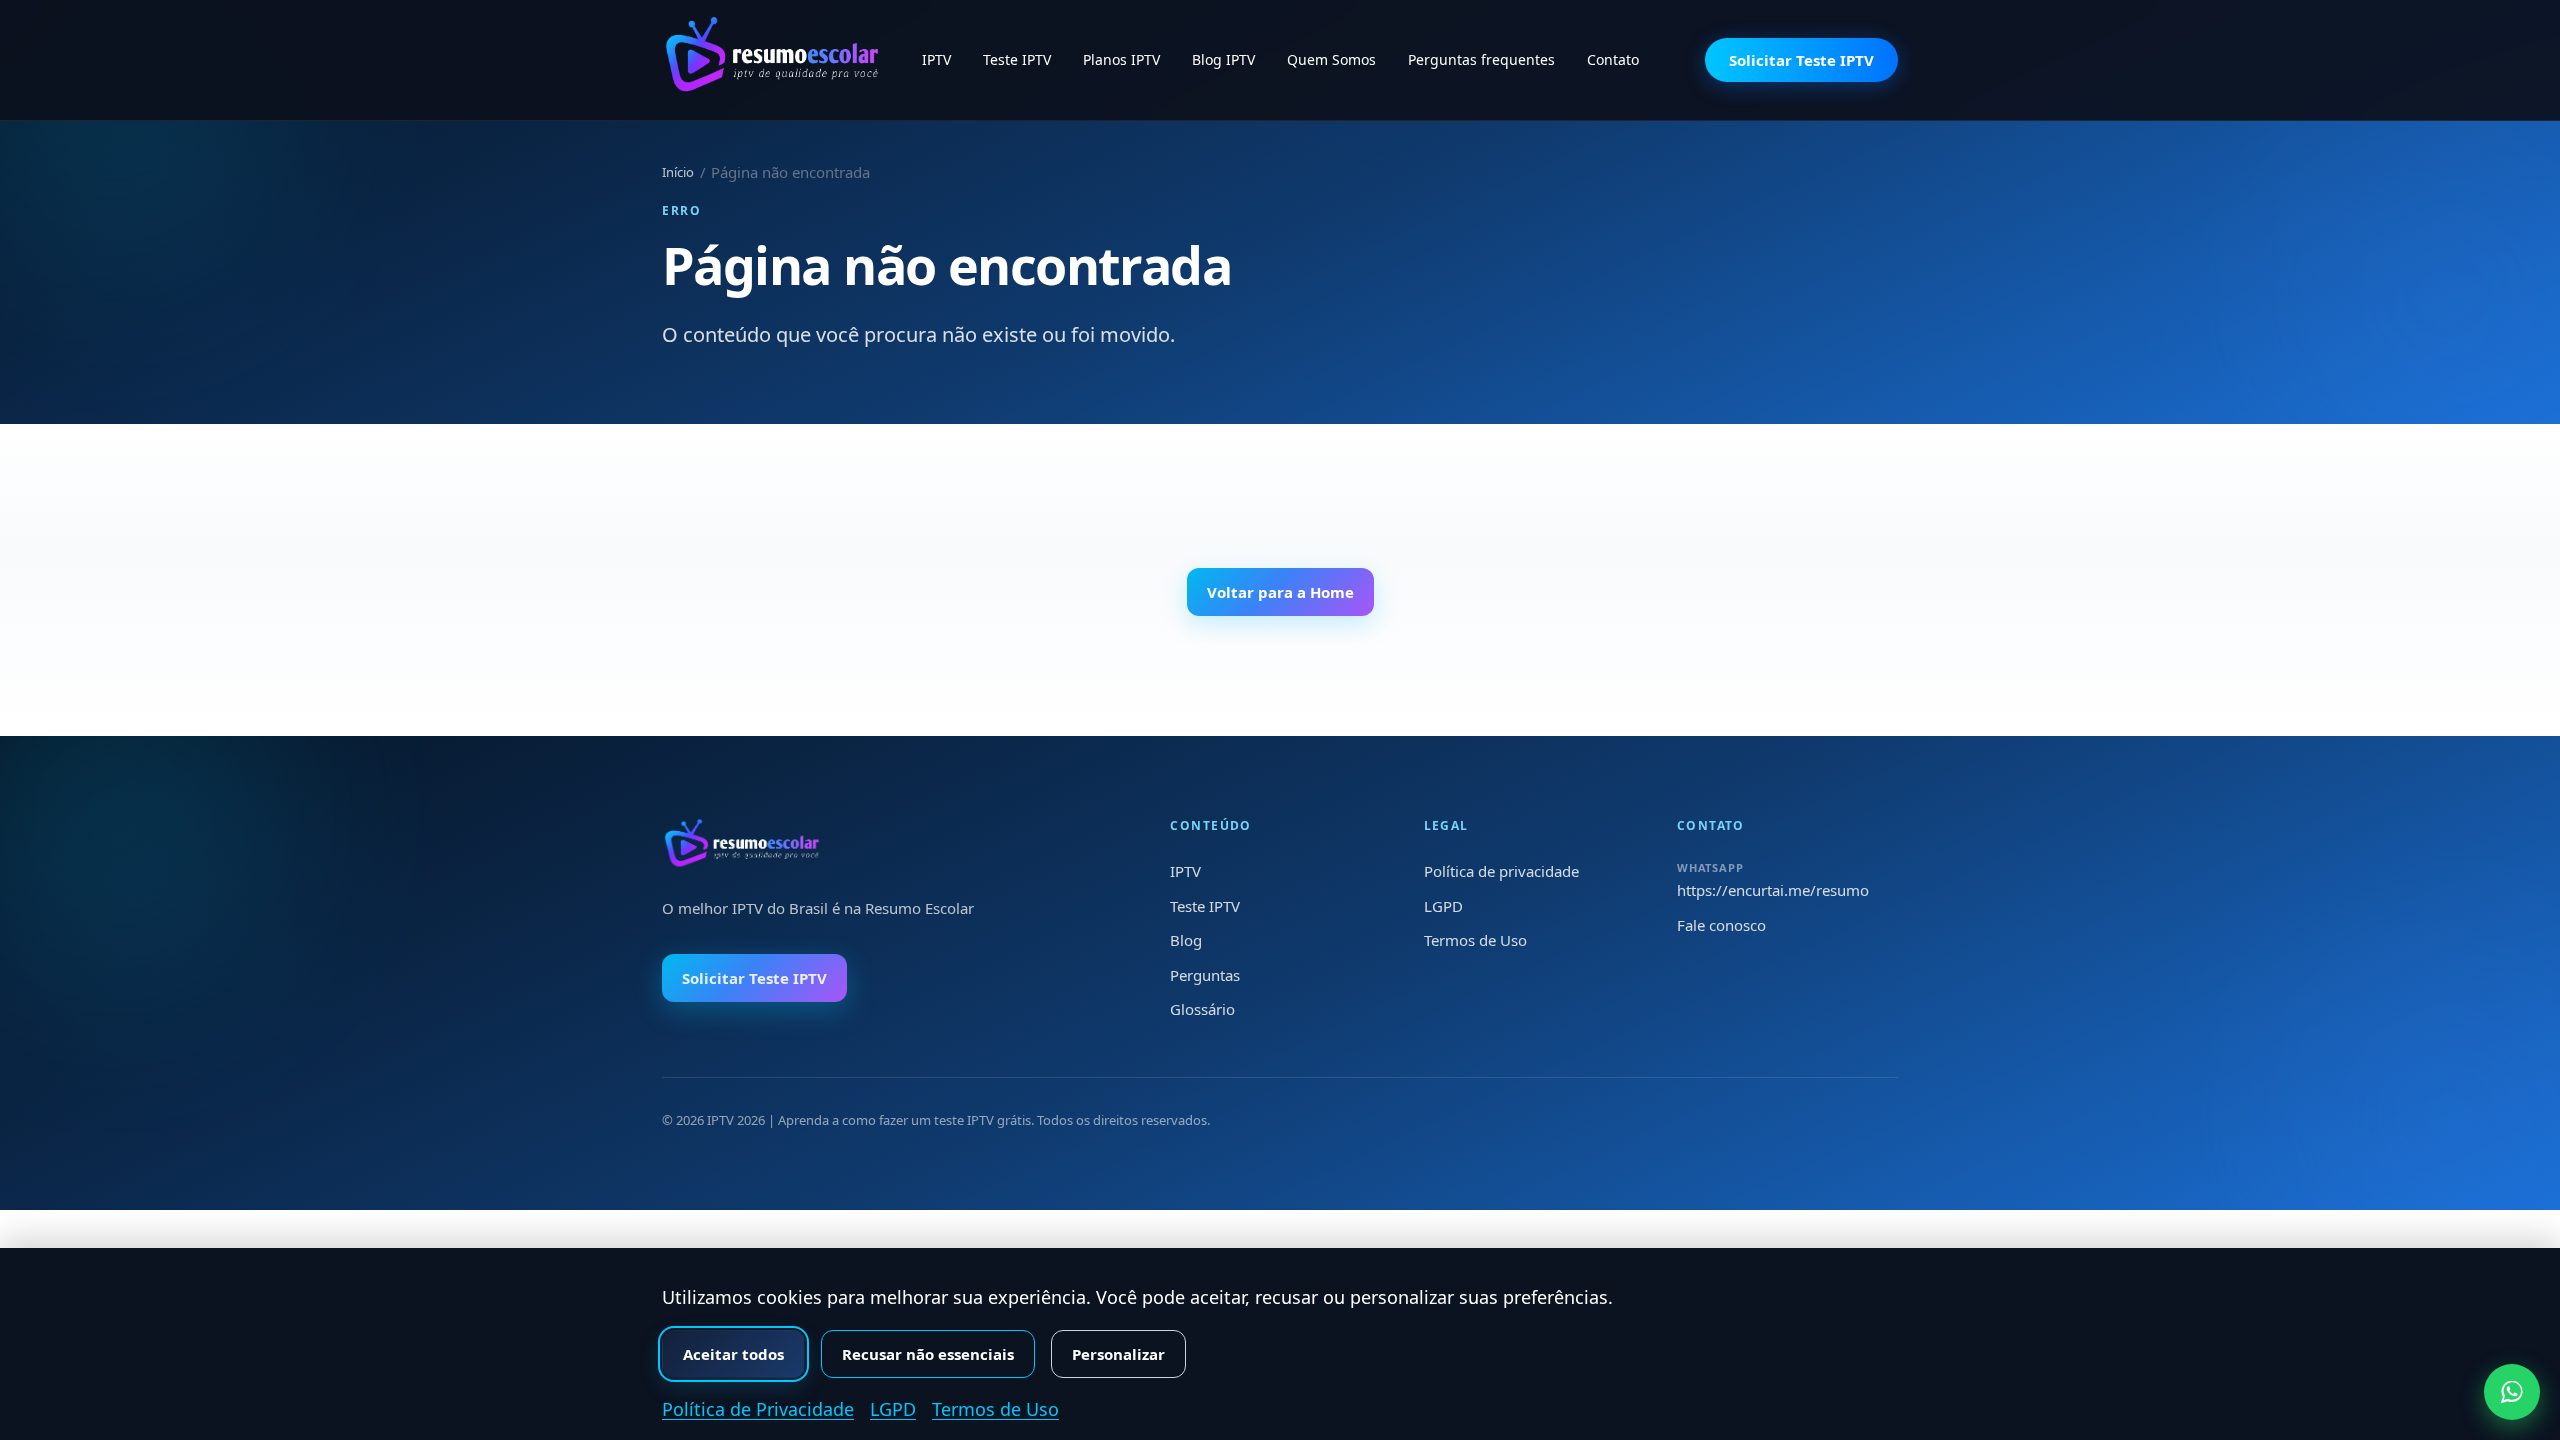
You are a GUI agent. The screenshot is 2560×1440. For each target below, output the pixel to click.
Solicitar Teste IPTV (1801, 60)
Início (678, 172)
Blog (1186, 940)
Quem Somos (1331, 59)
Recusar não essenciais (928, 1354)
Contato (1613, 59)
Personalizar (1118, 1354)
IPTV (936, 59)
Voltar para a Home (1280, 592)
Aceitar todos (733, 1354)
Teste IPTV (1017, 59)
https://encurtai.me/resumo (1773, 890)
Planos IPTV (1121, 59)
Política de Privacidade (758, 1409)
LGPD (1443, 906)
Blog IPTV (1223, 59)
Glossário (1202, 1009)
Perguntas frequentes (1481, 59)
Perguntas (1205, 975)
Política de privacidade (1501, 871)
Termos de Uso (1475, 940)
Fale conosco (1721, 925)
